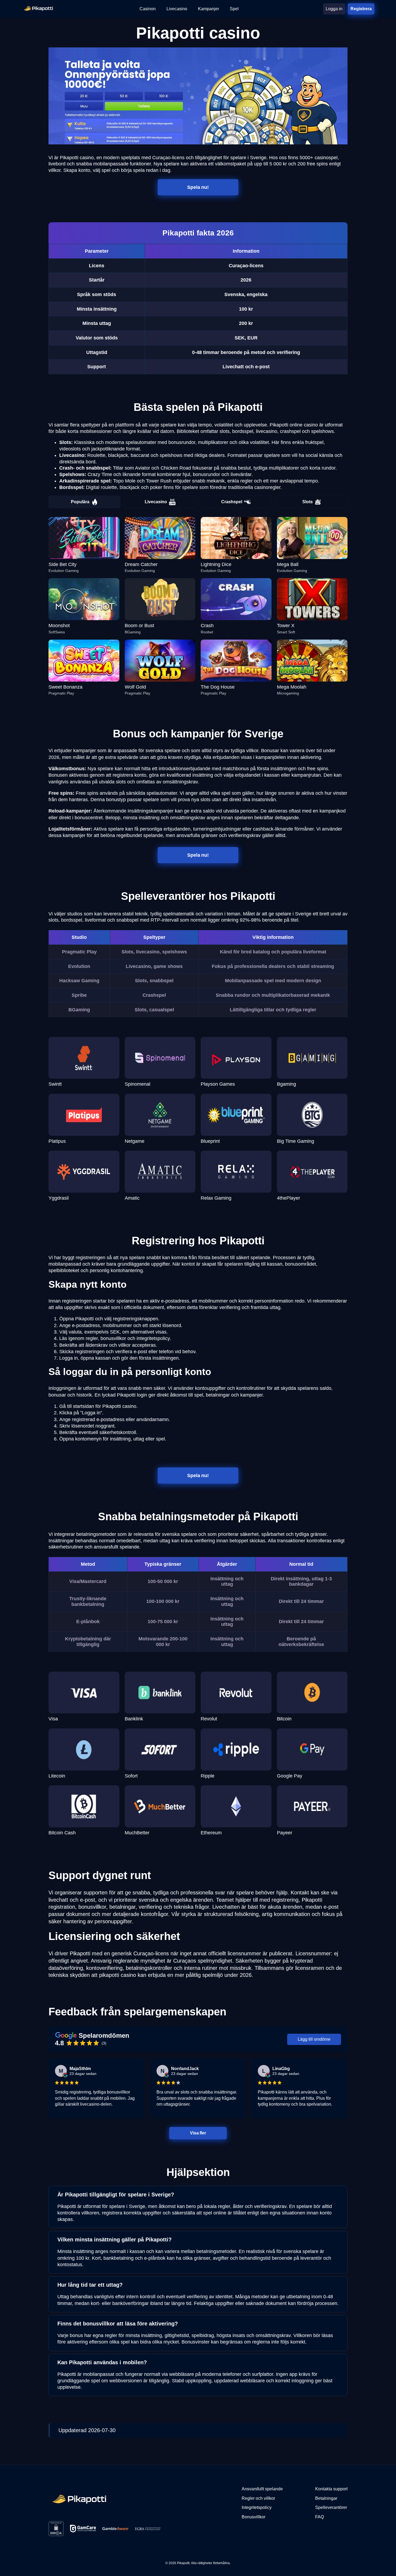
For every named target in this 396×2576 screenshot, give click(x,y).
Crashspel (232, 502)
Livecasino (156, 502)
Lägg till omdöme (314, 2039)
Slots (308, 502)
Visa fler (198, 2133)
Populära (80, 502)
